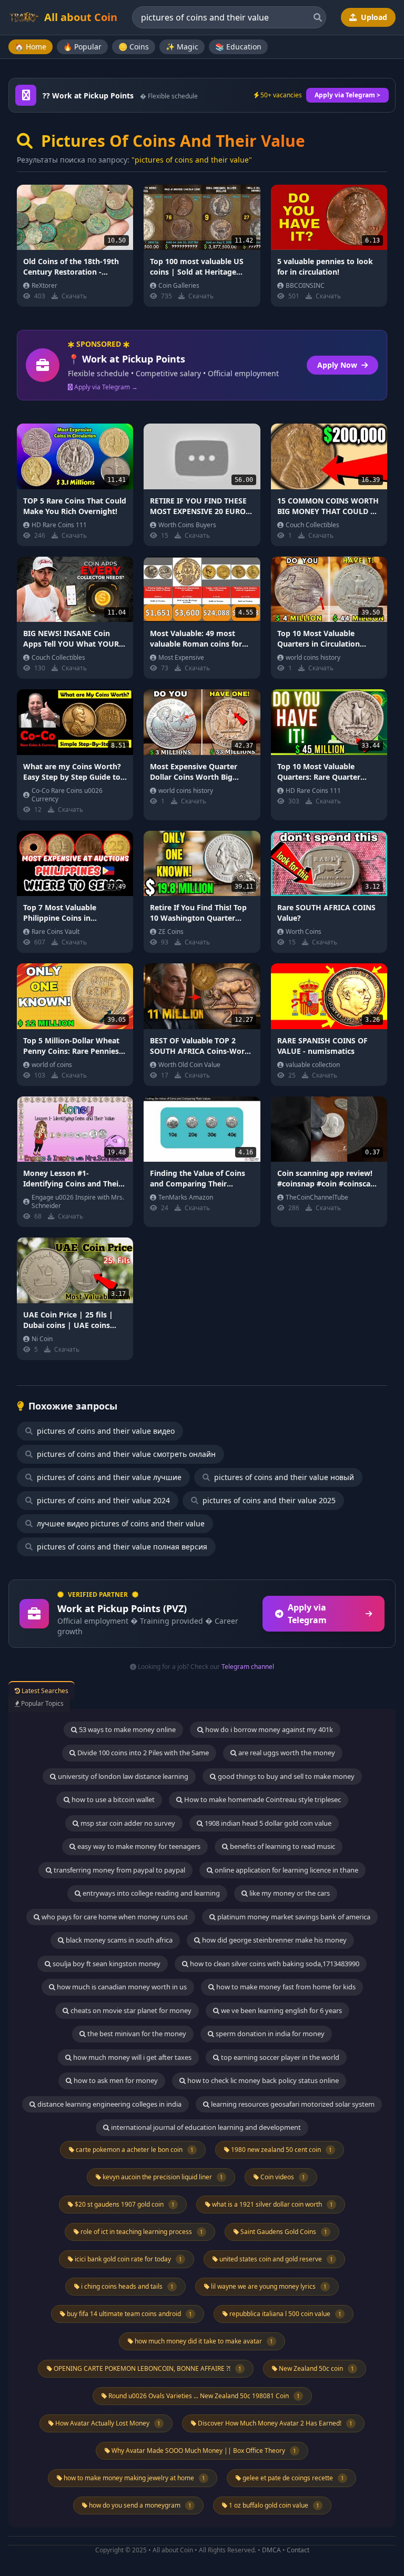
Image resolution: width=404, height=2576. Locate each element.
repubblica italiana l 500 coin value (285, 2314)
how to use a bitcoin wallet (112, 1799)
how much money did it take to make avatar (203, 2341)
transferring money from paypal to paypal (119, 1870)
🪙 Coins (134, 47)
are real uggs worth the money (286, 1753)
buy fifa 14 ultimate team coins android (129, 2314)
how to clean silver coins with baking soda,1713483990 (274, 1964)
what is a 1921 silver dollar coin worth (272, 2204)
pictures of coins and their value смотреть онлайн (125, 1454)
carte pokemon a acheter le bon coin (134, 2150)
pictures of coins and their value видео (105, 1431)
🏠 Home (31, 47)
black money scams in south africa (118, 1940)
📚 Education (238, 47)
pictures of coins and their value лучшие (108, 1477)
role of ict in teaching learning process (141, 2232)
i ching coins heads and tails (127, 2286)
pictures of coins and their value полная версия (121, 1547)
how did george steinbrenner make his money (274, 1940)
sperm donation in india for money (269, 2034)
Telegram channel (248, 1667)
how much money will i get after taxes (132, 2057)
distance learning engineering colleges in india (109, 2104)
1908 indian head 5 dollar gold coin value (267, 1823)
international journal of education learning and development (205, 2127)
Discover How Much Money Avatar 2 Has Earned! (274, 2423)
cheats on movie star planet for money (130, 2010)
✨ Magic (182, 47)
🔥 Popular (82, 47)
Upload (373, 17)
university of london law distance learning (122, 1776)
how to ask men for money (115, 2080)
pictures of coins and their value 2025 (268, 1500)
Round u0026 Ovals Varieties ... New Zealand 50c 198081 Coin (203, 2396)
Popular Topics (42, 1703)
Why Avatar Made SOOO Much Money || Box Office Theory (203, 2451)
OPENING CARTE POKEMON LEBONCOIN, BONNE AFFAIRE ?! (147, 2368)
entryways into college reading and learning (150, 1893)
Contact (298, 2550)
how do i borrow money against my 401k (268, 1729)
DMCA (271, 2550)
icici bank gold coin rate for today (128, 2259)
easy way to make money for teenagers (138, 1846)
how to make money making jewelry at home (134, 2478)
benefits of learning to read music (282, 1846)
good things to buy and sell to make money (285, 1776)
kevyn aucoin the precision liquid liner (162, 2177)
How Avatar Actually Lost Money (107, 2423)
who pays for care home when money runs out (114, 1917)
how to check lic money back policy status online (262, 2080)
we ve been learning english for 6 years (281, 2010)
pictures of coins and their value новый (283, 1477)
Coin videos (282, 2177)
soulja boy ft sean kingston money (106, 1964)
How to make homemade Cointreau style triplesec (262, 1799)
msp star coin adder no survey (127, 1823)
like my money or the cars (289, 1893)
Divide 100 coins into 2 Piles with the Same (142, 1753)
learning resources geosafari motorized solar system (292, 2104)
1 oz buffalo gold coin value (273, 2505)
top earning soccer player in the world (279, 2057)
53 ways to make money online (127, 1729)
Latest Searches (44, 1691)
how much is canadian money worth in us (121, 1987)
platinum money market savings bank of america (293, 1917)
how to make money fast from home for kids (285, 1987)
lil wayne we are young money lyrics (268, 2286)
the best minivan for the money (136, 2034)
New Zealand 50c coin (316, 2368)
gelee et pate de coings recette (292, 2478)
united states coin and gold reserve (275, 2259)
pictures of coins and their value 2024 (102, 1500)
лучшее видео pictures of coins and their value (120, 1523)
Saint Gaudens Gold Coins (283, 2232)
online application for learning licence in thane (286, 1870)
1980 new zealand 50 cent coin (281, 2150)
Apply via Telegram (307, 1614)
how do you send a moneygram (139, 2505)
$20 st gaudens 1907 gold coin (124, 2204)
